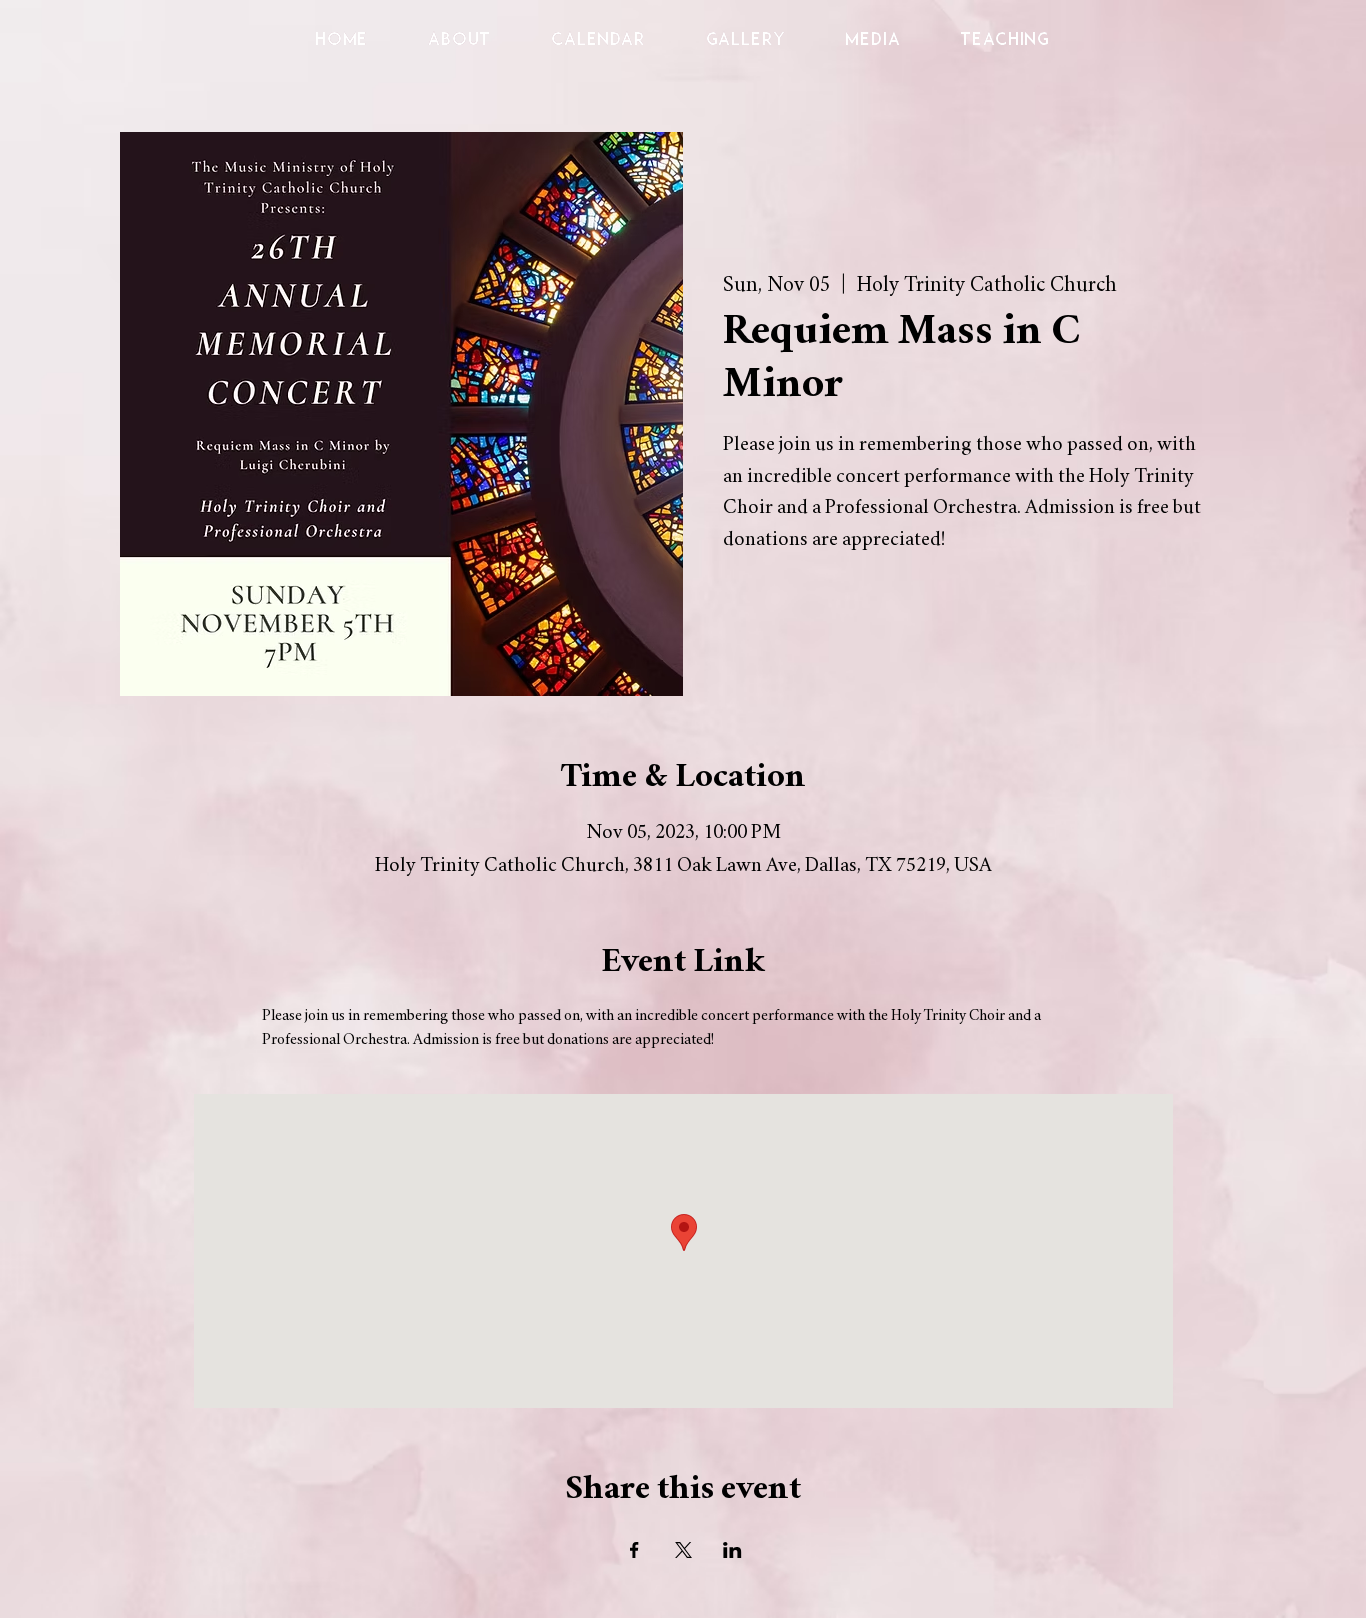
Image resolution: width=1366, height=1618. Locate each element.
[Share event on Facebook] (634, 1550)
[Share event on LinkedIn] (732, 1550)
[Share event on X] (683, 1550)
